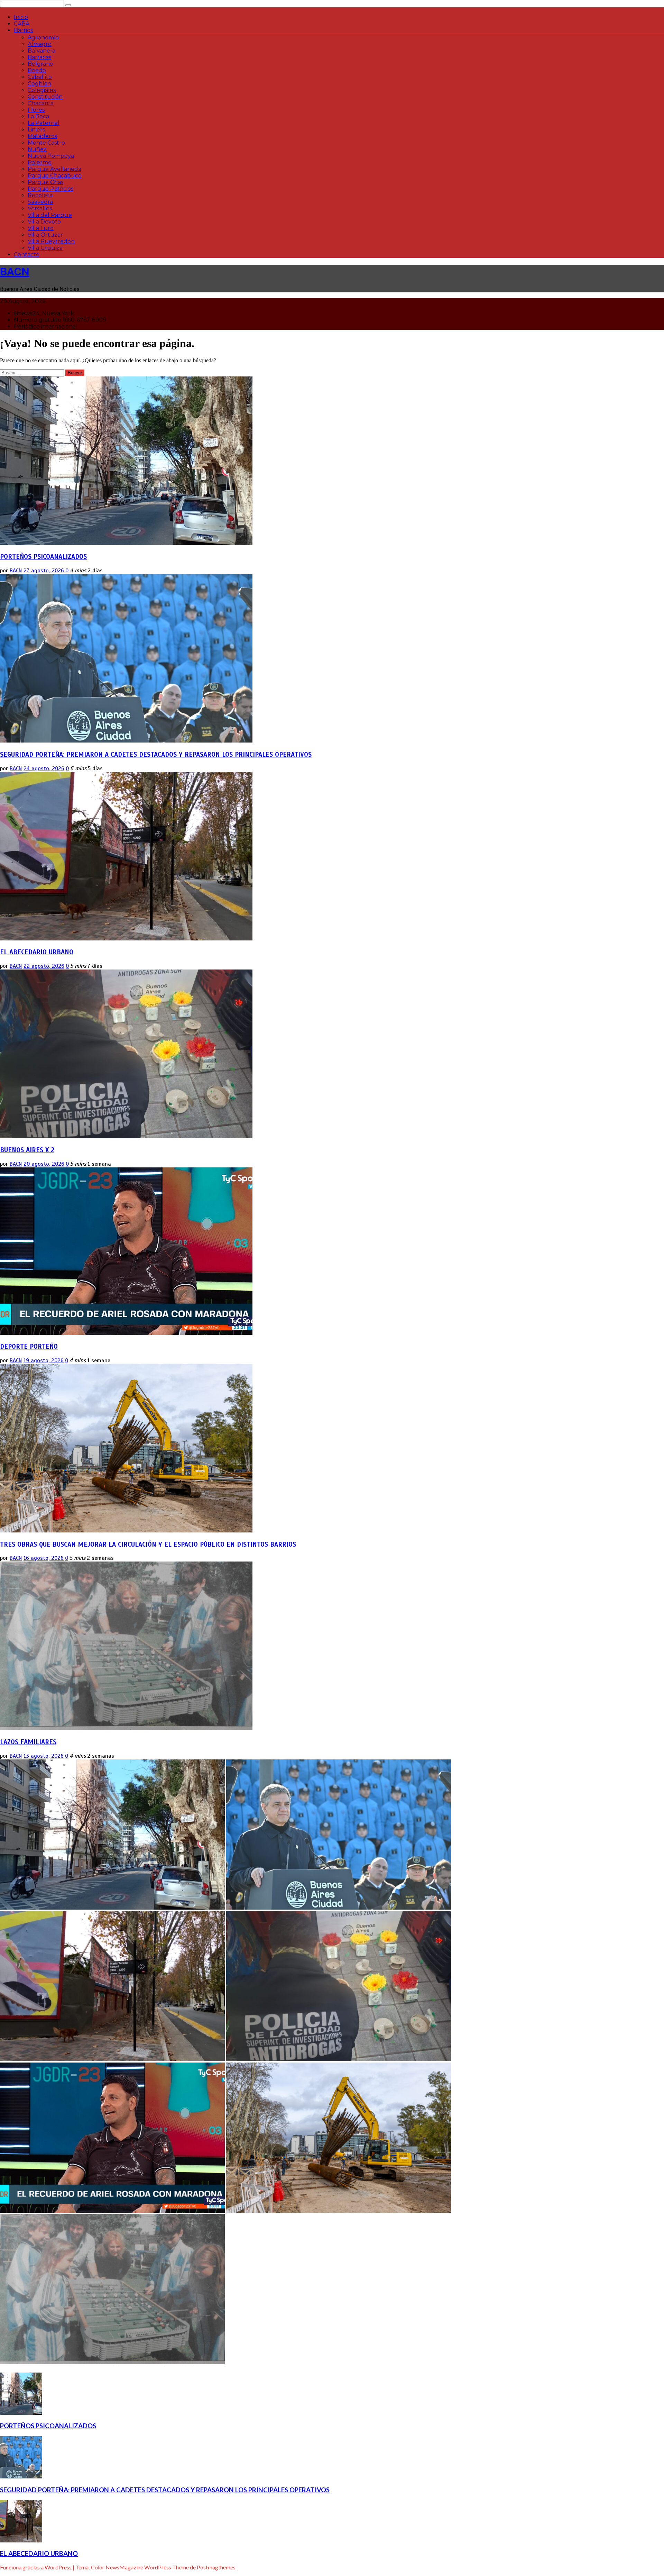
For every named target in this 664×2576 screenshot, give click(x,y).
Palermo (40, 162)
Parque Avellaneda (54, 169)
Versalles (40, 208)
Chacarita (41, 103)
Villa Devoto (44, 222)
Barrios (23, 30)
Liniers (36, 130)
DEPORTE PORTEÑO (29, 1346)
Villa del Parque (50, 215)
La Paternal (44, 123)
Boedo (37, 70)
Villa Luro (41, 228)
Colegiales (42, 90)
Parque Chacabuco (55, 176)
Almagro (40, 44)
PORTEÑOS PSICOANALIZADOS (43, 557)
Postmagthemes (216, 2567)
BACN (15, 272)
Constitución (45, 97)
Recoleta (40, 195)
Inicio (21, 17)
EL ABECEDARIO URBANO (37, 952)
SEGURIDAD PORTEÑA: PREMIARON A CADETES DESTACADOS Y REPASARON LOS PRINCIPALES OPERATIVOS (156, 754)
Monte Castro (46, 143)
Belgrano (40, 64)
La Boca (38, 116)
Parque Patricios (50, 189)
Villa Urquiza (45, 248)
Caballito (40, 77)
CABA (22, 24)
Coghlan (39, 84)
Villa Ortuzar (45, 235)
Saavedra (40, 202)
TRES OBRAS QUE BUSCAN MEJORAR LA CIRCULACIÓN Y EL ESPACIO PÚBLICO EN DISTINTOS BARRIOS (148, 1544)
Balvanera (41, 51)
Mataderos (42, 136)
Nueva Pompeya (51, 156)
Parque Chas (45, 182)
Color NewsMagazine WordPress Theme (140, 2567)
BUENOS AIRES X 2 (27, 1150)
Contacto (27, 254)
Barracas (39, 57)
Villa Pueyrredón (51, 241)
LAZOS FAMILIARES (28, 1742)
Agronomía (43, 38)
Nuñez (37, 149)
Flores (36, 110)
